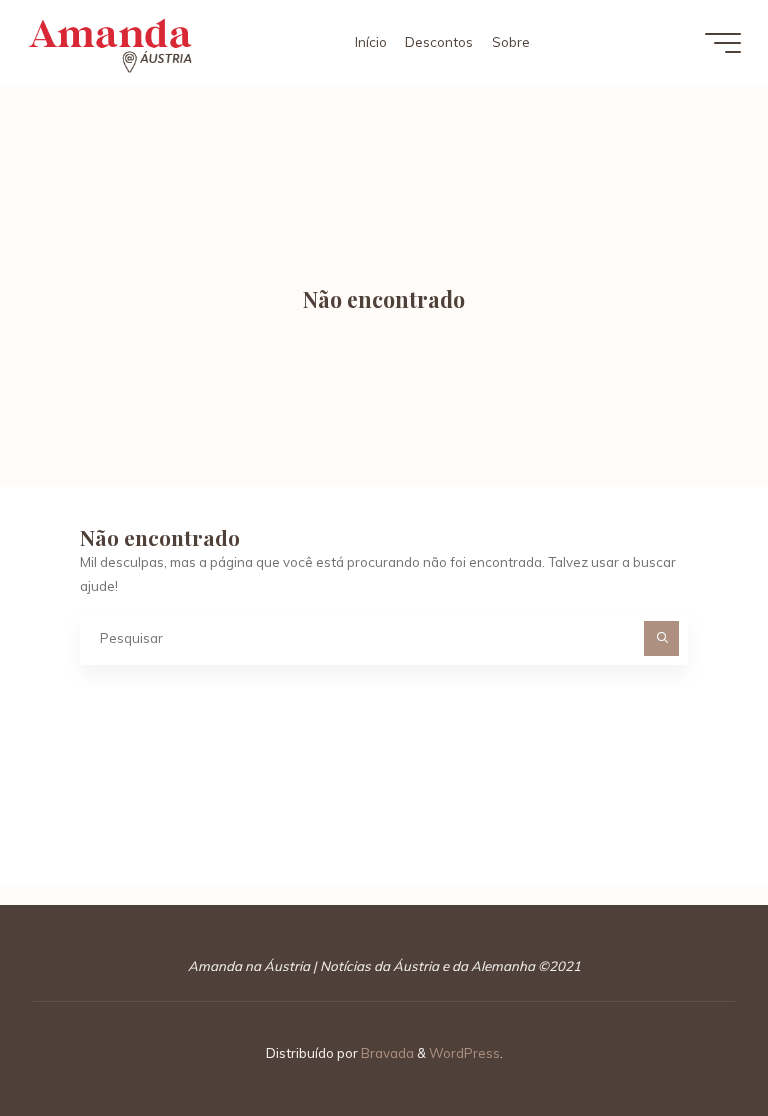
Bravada (386, 1053)
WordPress (464, 1053)
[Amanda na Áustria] (110, 42)
